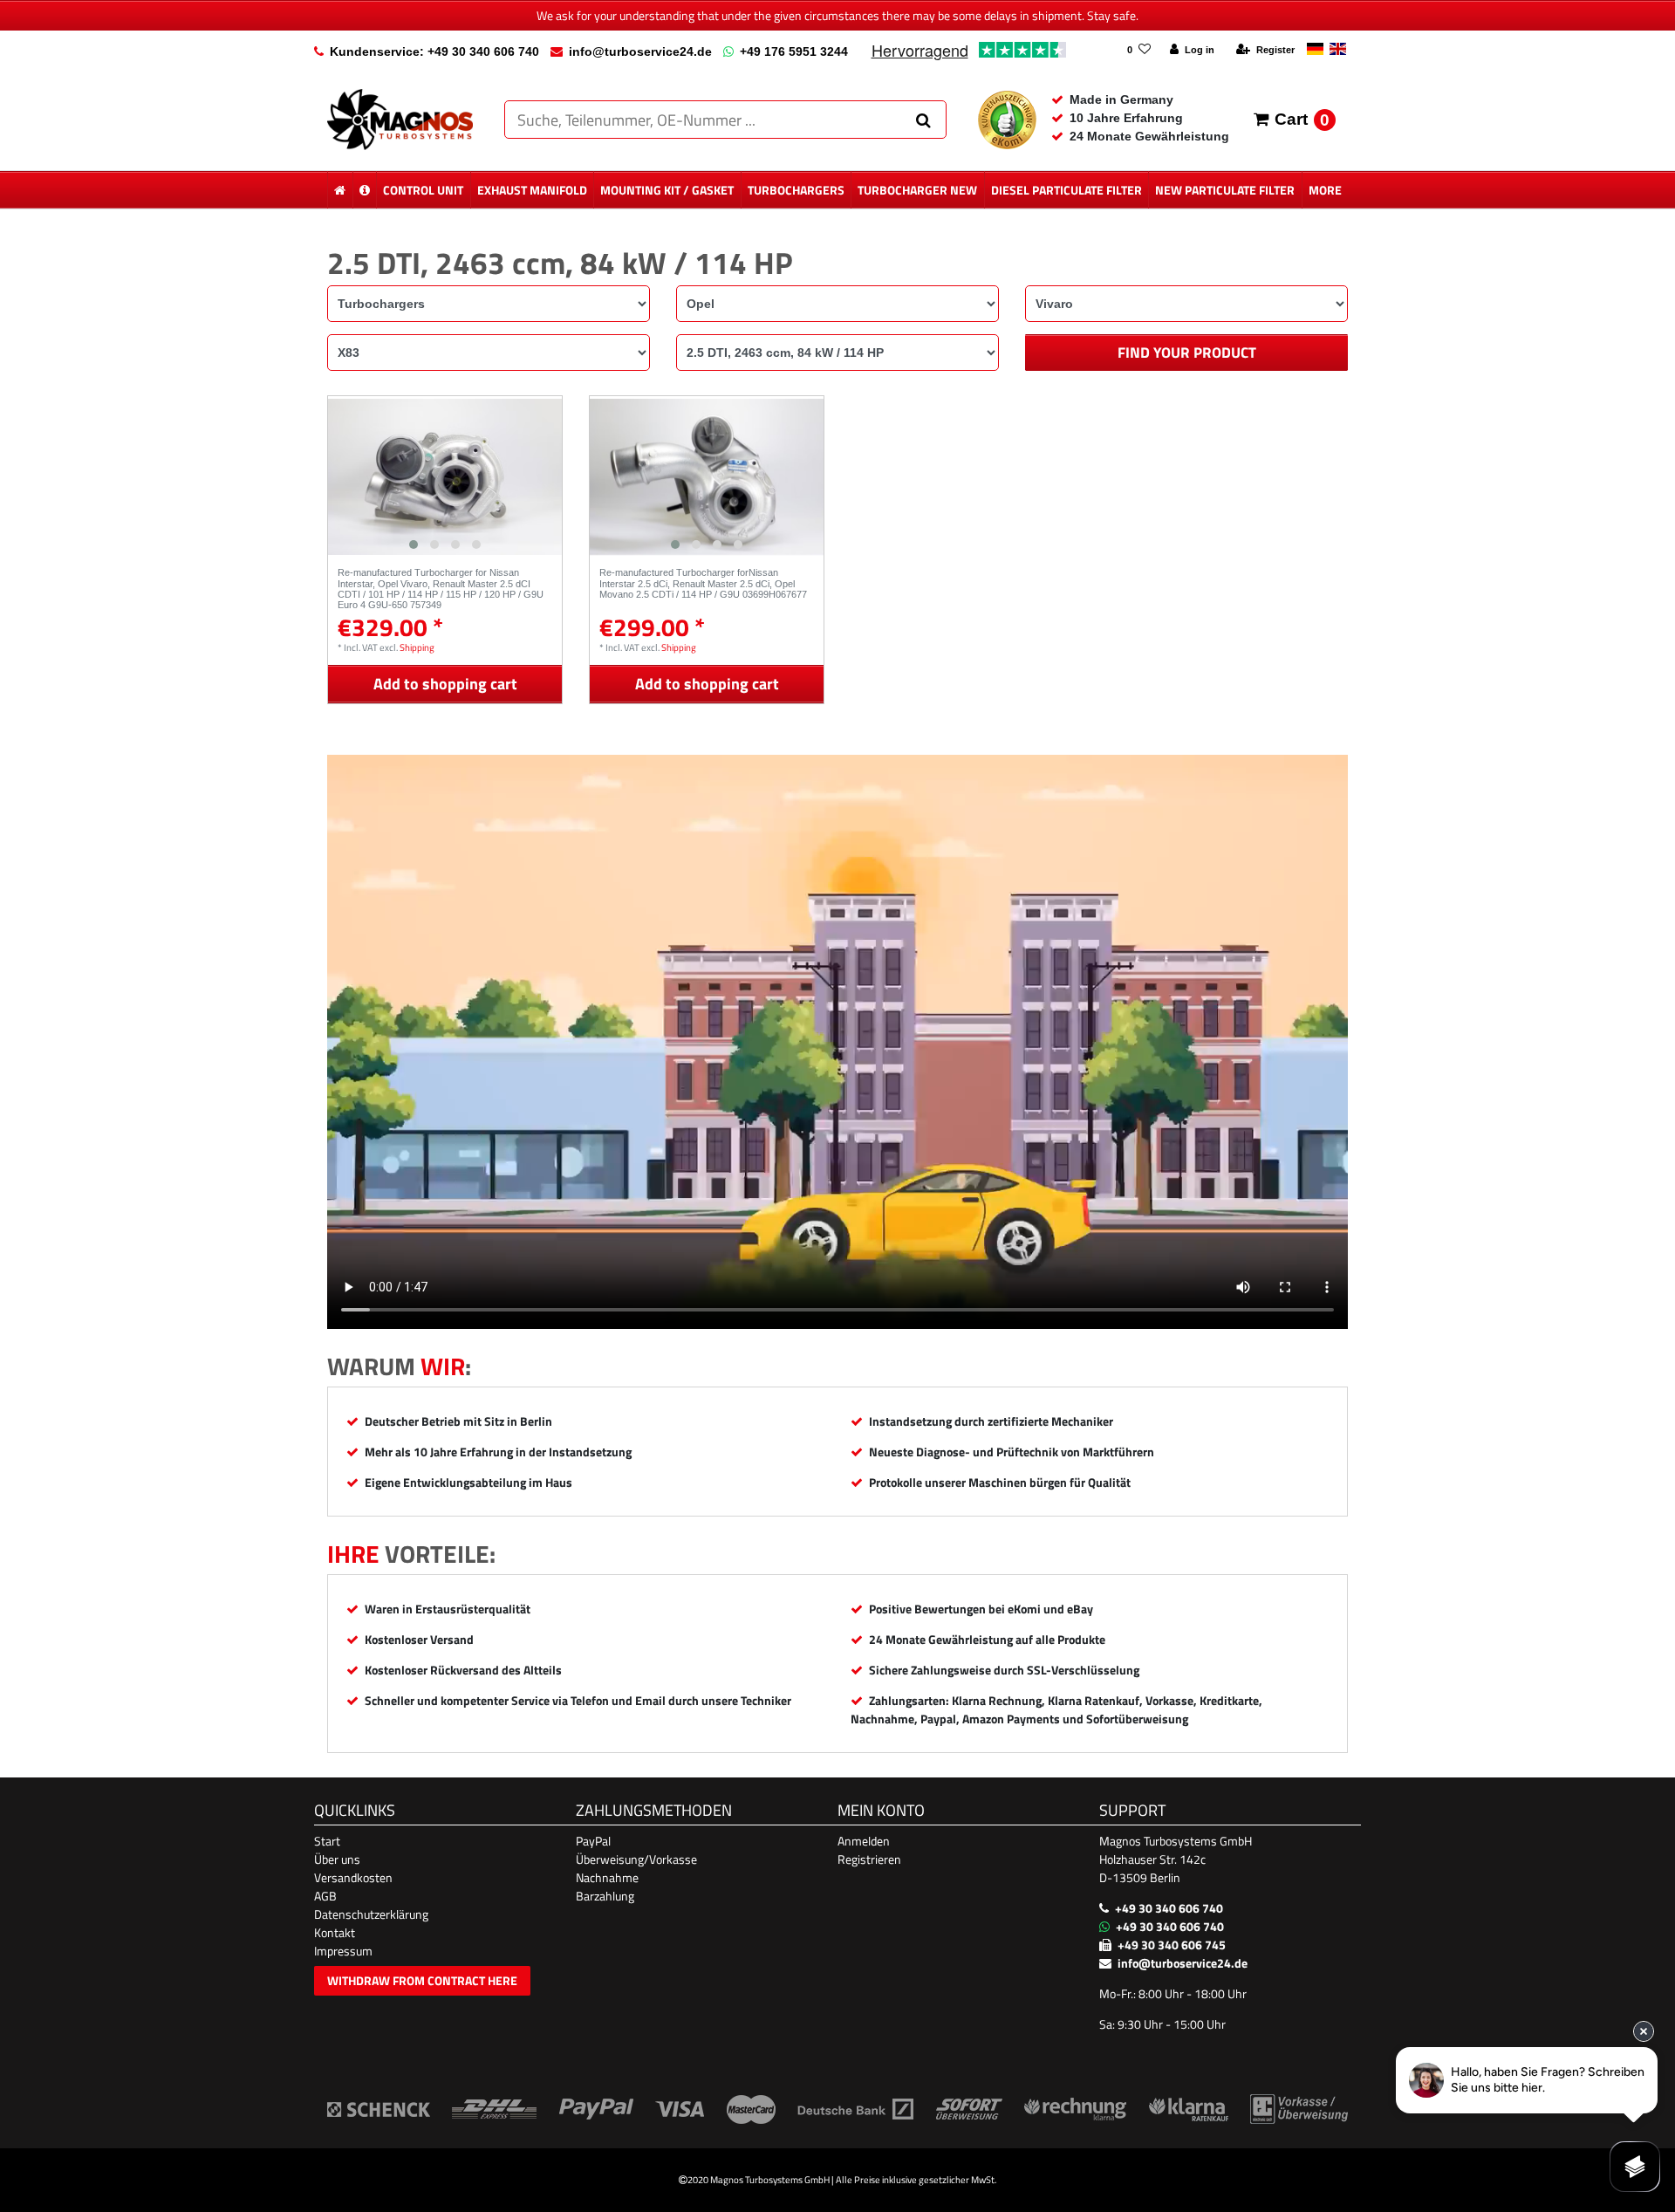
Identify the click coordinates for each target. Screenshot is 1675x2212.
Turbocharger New (917, 190)
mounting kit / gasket (667, 190)
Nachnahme (607, 1877)
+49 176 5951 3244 (794, 51)
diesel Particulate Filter (1067, 190)
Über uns (337, 1859)
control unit (423, 190)
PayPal (593, 1841)
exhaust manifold (532, 190)
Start (327, 1841)
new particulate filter (1225, 190)
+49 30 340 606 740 (1169, 1908)
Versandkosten (353, 1877)
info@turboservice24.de (640, 51)
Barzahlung (605, 1896)
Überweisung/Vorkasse (636, 1859)
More (1325, 190)
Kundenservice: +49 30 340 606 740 (434, 51)
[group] (445, 477)
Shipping (417, 647)
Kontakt (335, 1932)
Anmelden (864, 1841)
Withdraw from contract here (422, 1980)
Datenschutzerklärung (371, 1914)
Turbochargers (796, 190)
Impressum (343, 1951)
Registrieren (869, 1859)
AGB (325, 1896)
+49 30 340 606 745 (1172, 1945)
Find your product (1187, 353)
